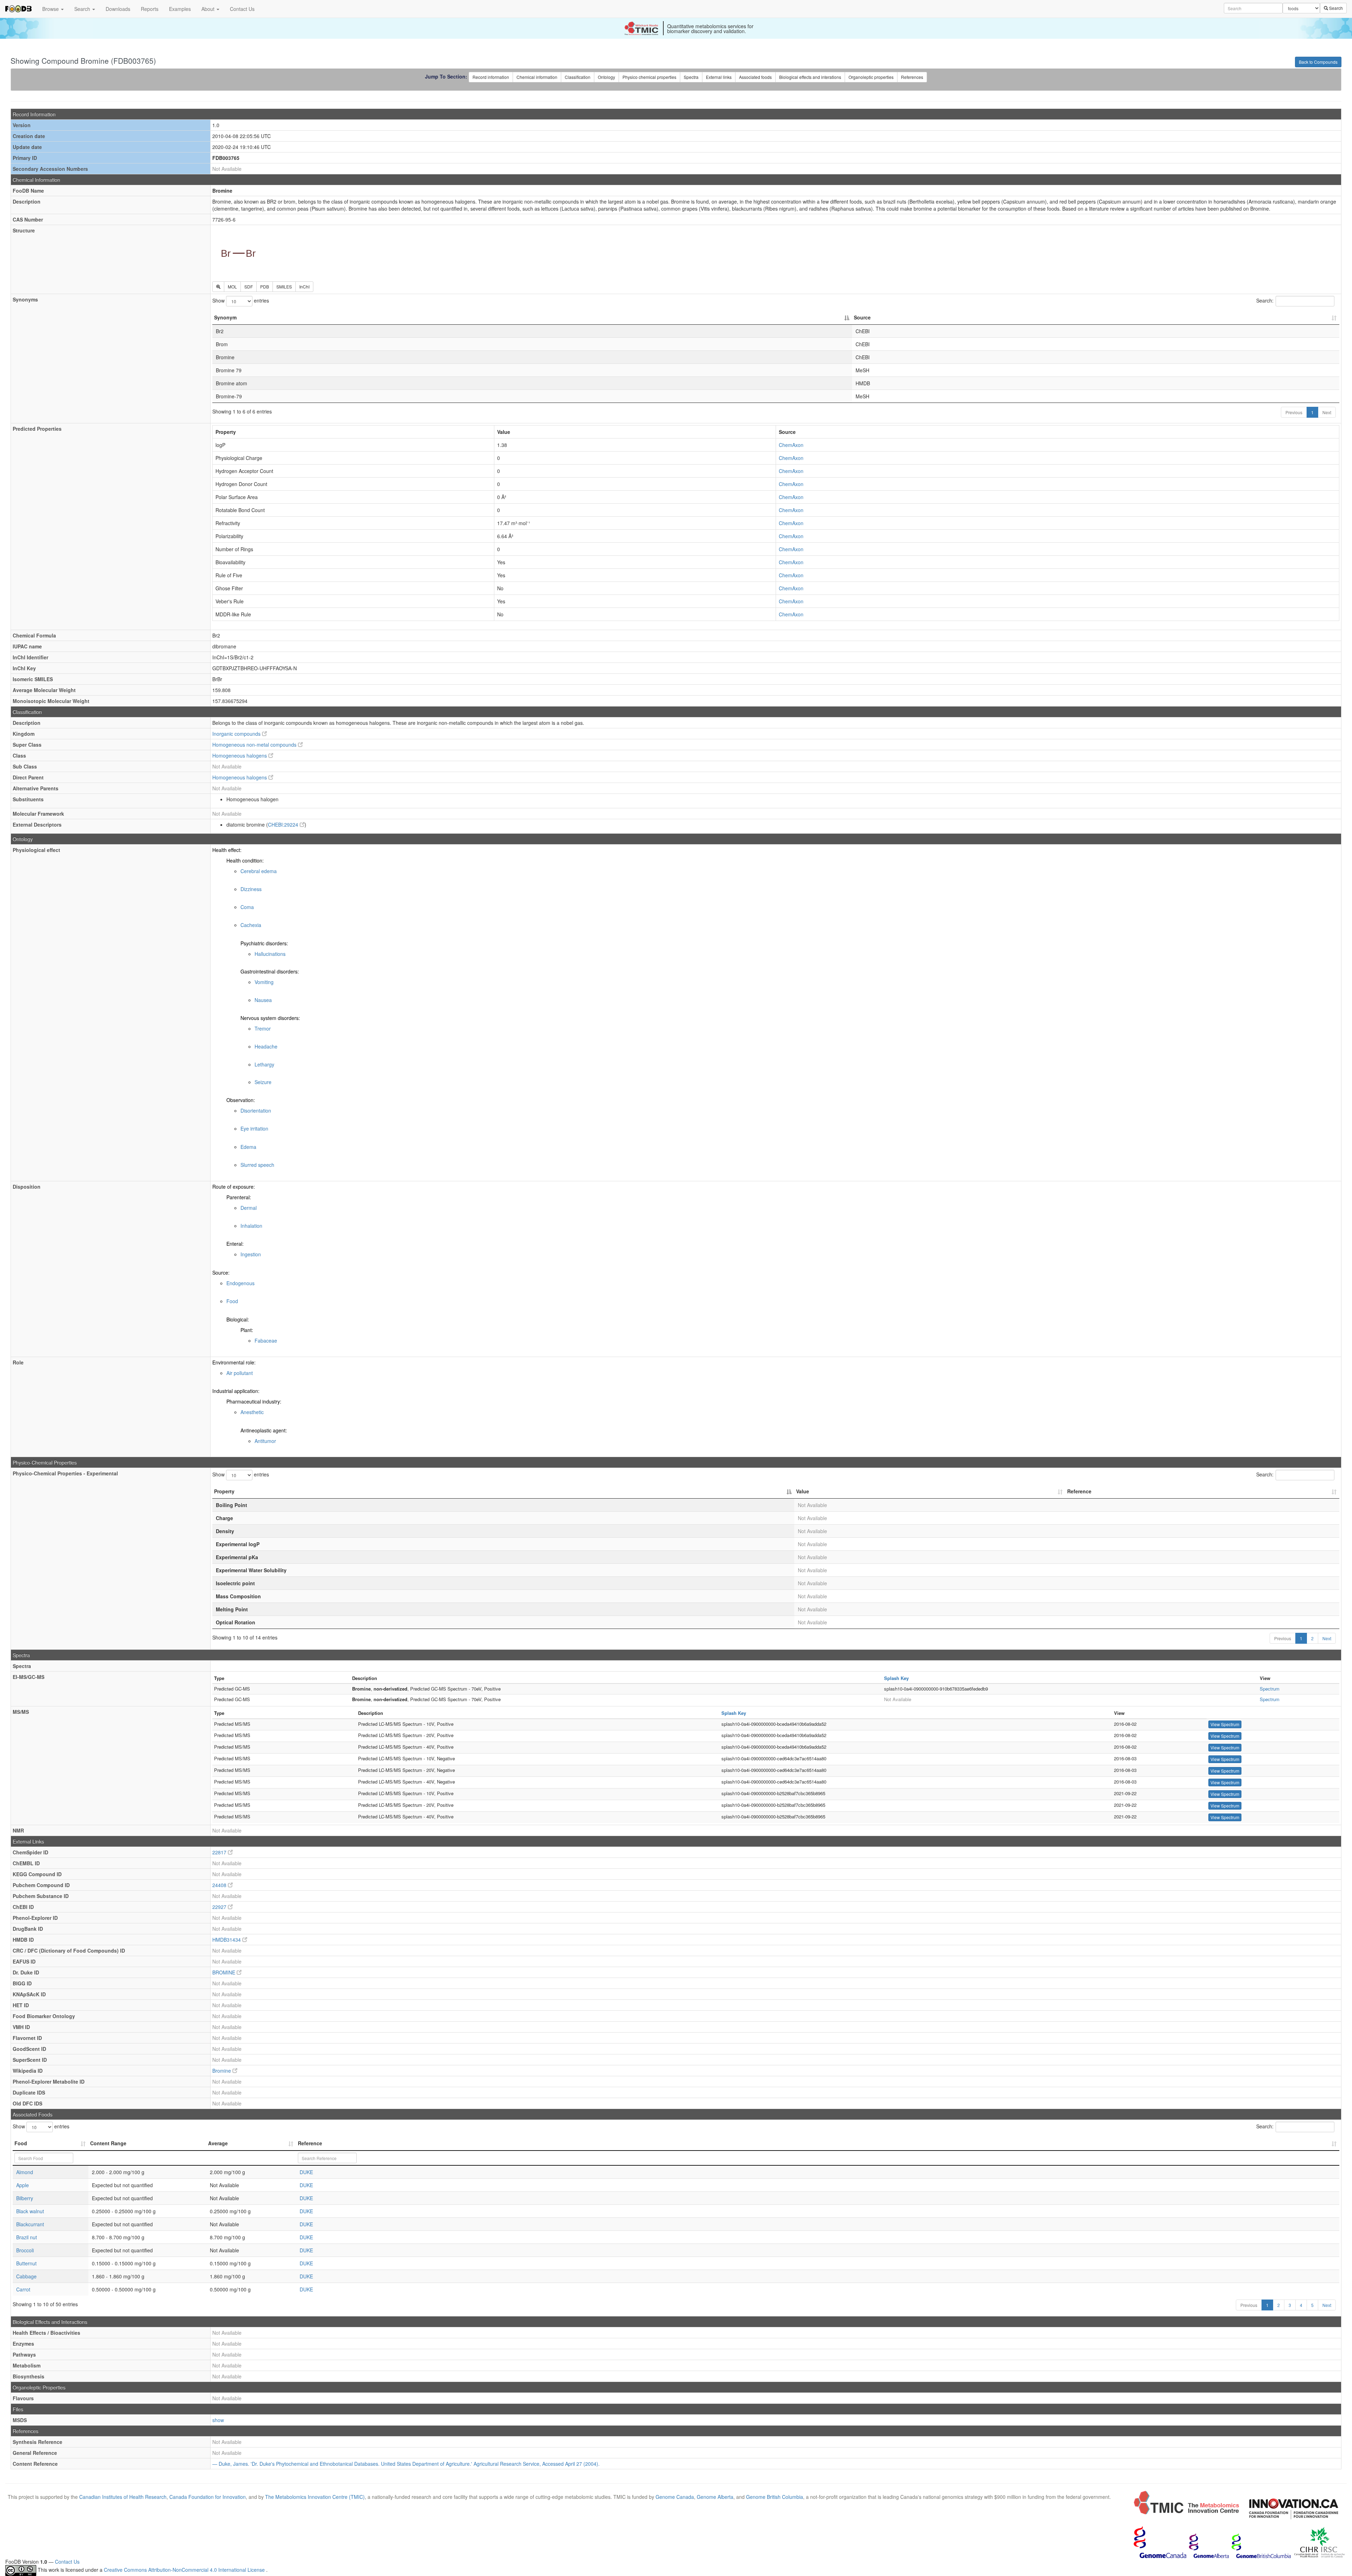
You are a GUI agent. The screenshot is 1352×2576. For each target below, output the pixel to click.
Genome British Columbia (775, 2497)
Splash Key (896, 1678)
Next (1327, 412)
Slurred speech (257, 1165)
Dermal (249, 1208)
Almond (25, 2172)
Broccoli (25, 2250)
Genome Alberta (715, 2497)
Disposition (27, 1187)
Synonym (225, 317)
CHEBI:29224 (284, 825)
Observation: (241, 1100)
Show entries (241, 300)
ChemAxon (791, 445)
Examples (180, 9)
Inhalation (251, 1226)
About (209, 9)
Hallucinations (270, 954)
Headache (266, 1046)
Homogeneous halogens (240, 755)
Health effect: (227, 850)
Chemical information (537, 77)
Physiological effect (36, 850)
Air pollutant (240, 1373)
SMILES (284, 287)
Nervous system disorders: (270, 1018)
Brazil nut (27, 2237)
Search (83, 9)
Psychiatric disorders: (264, 943)
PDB (265, 287)
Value (803, 1491)
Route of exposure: (234, 1187)
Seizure (263, 1082)
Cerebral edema (259, 871)
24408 (220, 1885)
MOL (232, 287)
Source (862, 317)
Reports (150, 9)
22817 (220, 1852)
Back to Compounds (1318, 62)
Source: (221, 1273)
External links (719, 77)
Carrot (23, 2289)
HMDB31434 (227, 1940)
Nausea (263, 1000)
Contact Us (242, 9)
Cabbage (26, 2276)
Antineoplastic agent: (264, 1430)
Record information (491, 77)
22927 (220, 1907)
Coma (247, 907)
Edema (248, 1147)
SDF (249, 287)
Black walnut (30, 2211)
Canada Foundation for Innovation (208, 2497)
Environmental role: (234, 1362)
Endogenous (240, 1283)
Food (232, 1301)
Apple (23, 2185)
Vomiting (264, 982)
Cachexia (251, 925)
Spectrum (1270, 1689)
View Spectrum (1225, 1724)
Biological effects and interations (810, 77)
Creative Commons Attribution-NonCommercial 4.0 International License (185, 2570)
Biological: (238, 1319)
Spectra (691, 77)
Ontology (606, 77)
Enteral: (235, 1244)
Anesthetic (252, 1412)
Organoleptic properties (871, 77)
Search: (1265, 300)
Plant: (247, 1330)
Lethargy (264, 1064)
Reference (1079, 1491)
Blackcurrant (30, 2224)
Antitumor (265, 1441)
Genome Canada (675, 2497)
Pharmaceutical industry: (254, 1401)
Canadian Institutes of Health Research (123, 2497)
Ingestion (251, 1254)
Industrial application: (236, 1391)
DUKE (306, 2172)
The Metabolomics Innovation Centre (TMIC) (315, 2497)
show (218, 2420)
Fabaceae (266, 1340)
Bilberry (25, 2198)
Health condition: (245, 860)
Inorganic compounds (237, 734)
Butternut (26, 2263)
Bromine (222, 2071)
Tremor (263, 1028)
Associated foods (755, 77)
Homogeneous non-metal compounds (255, 745)
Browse (51, 9)
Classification (578, 77)
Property (224, 1491)
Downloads (118, 9)
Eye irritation (254, 1128)
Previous (1294, 412)
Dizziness (251, 889)
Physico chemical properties (649, 77)
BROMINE (224, 1972)
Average (218, 2143)
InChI (304, 287)
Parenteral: (239, 1197)
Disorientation (256, 1110)
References (912, 77)
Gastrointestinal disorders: (270, 971)
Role (18, 1362)
